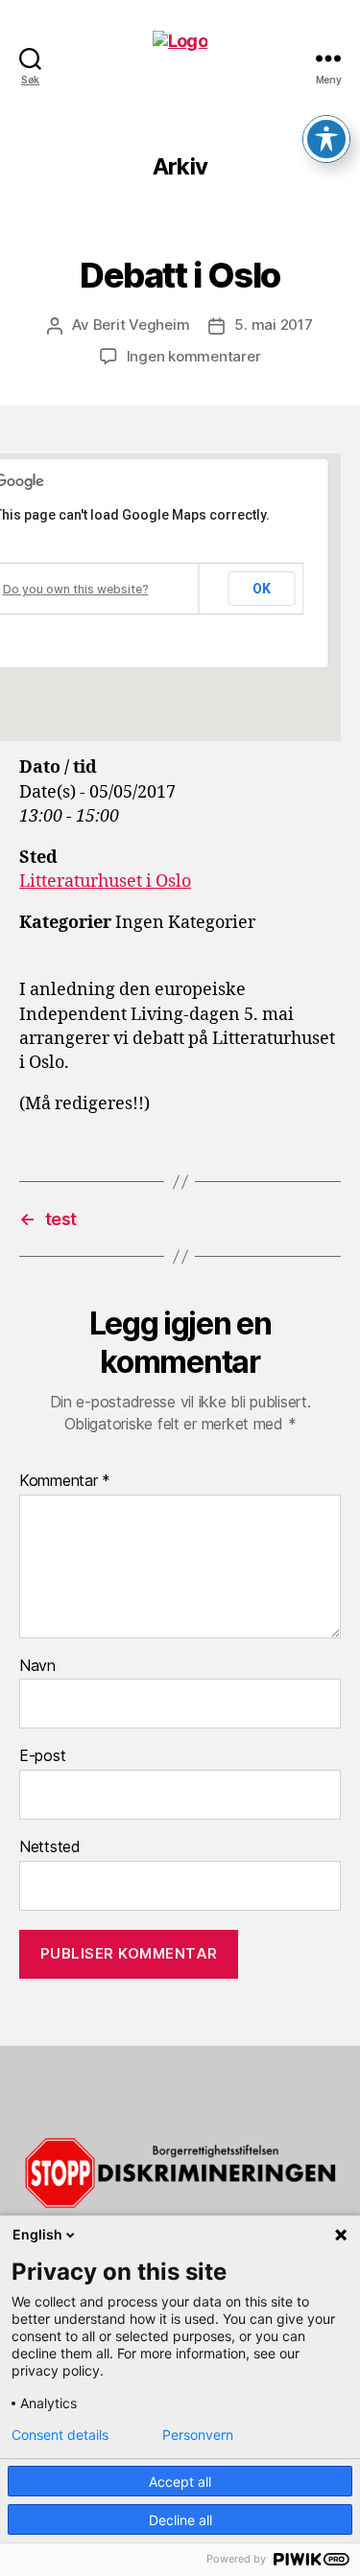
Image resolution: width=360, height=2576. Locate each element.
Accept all (180, 2482)
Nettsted (50, 1847)
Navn (37, 1666)
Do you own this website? (76, 589)
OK (262, 589)
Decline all (180, 2520)
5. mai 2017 (273, 325)
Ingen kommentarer (194, 356)
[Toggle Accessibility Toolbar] (326, 139)
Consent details (60, 2435)
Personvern (198, 2435)
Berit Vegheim (142, 325)
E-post (42, 1756)
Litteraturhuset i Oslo (105, 882)
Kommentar (65, 1481)
